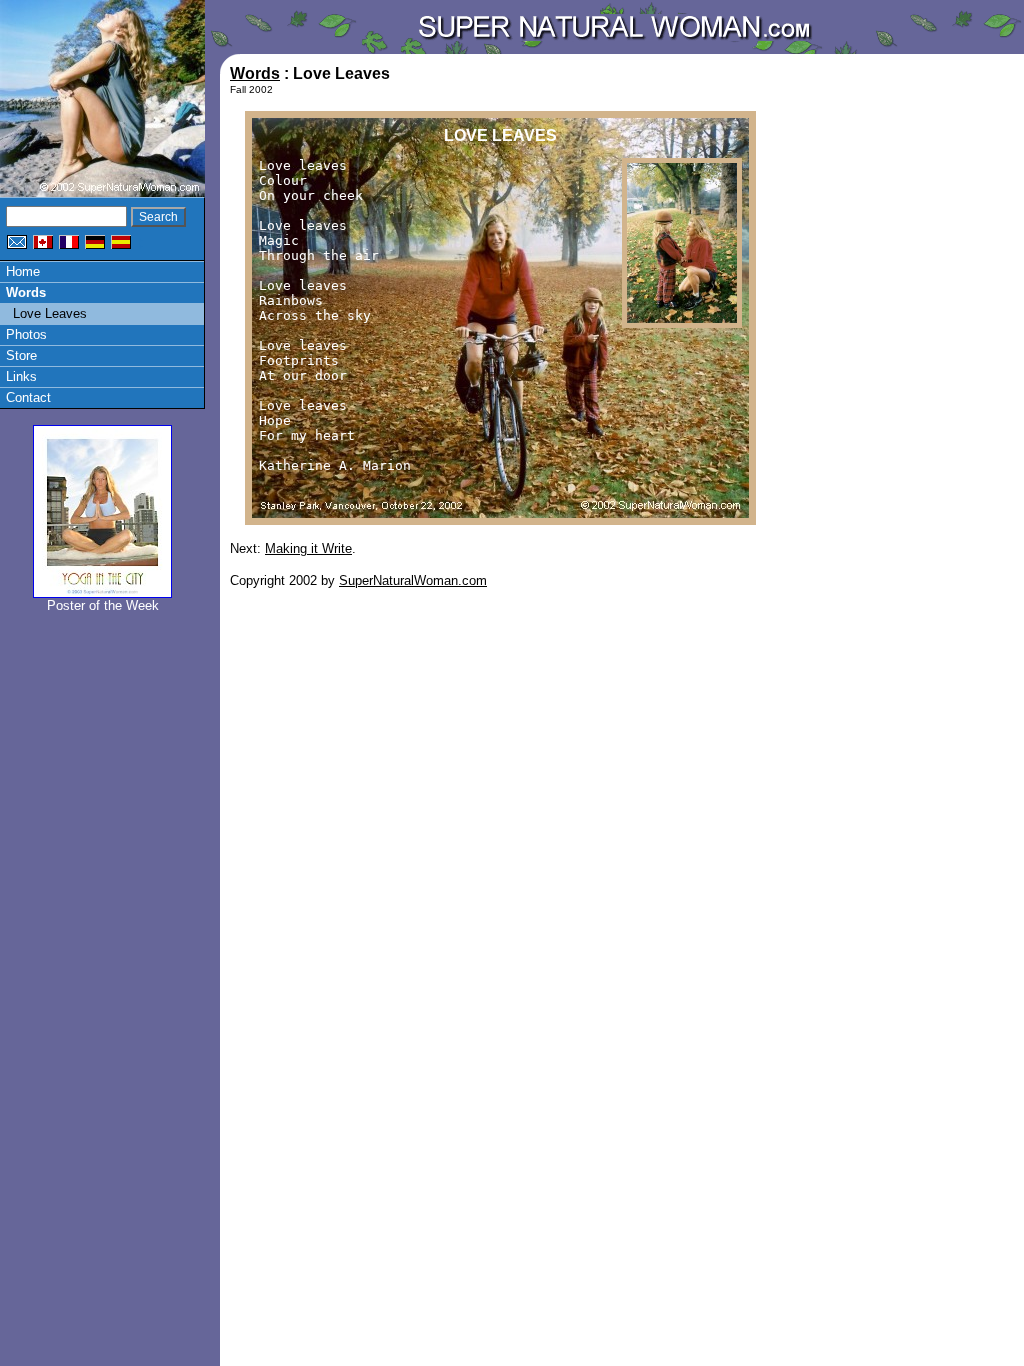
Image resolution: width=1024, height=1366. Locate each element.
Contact (28, 397)
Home (23, 271)
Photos (26, 334)
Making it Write (308, 548)
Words (26, 292)
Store (21, 355)
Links (21, 376)
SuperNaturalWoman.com (413, 580)
